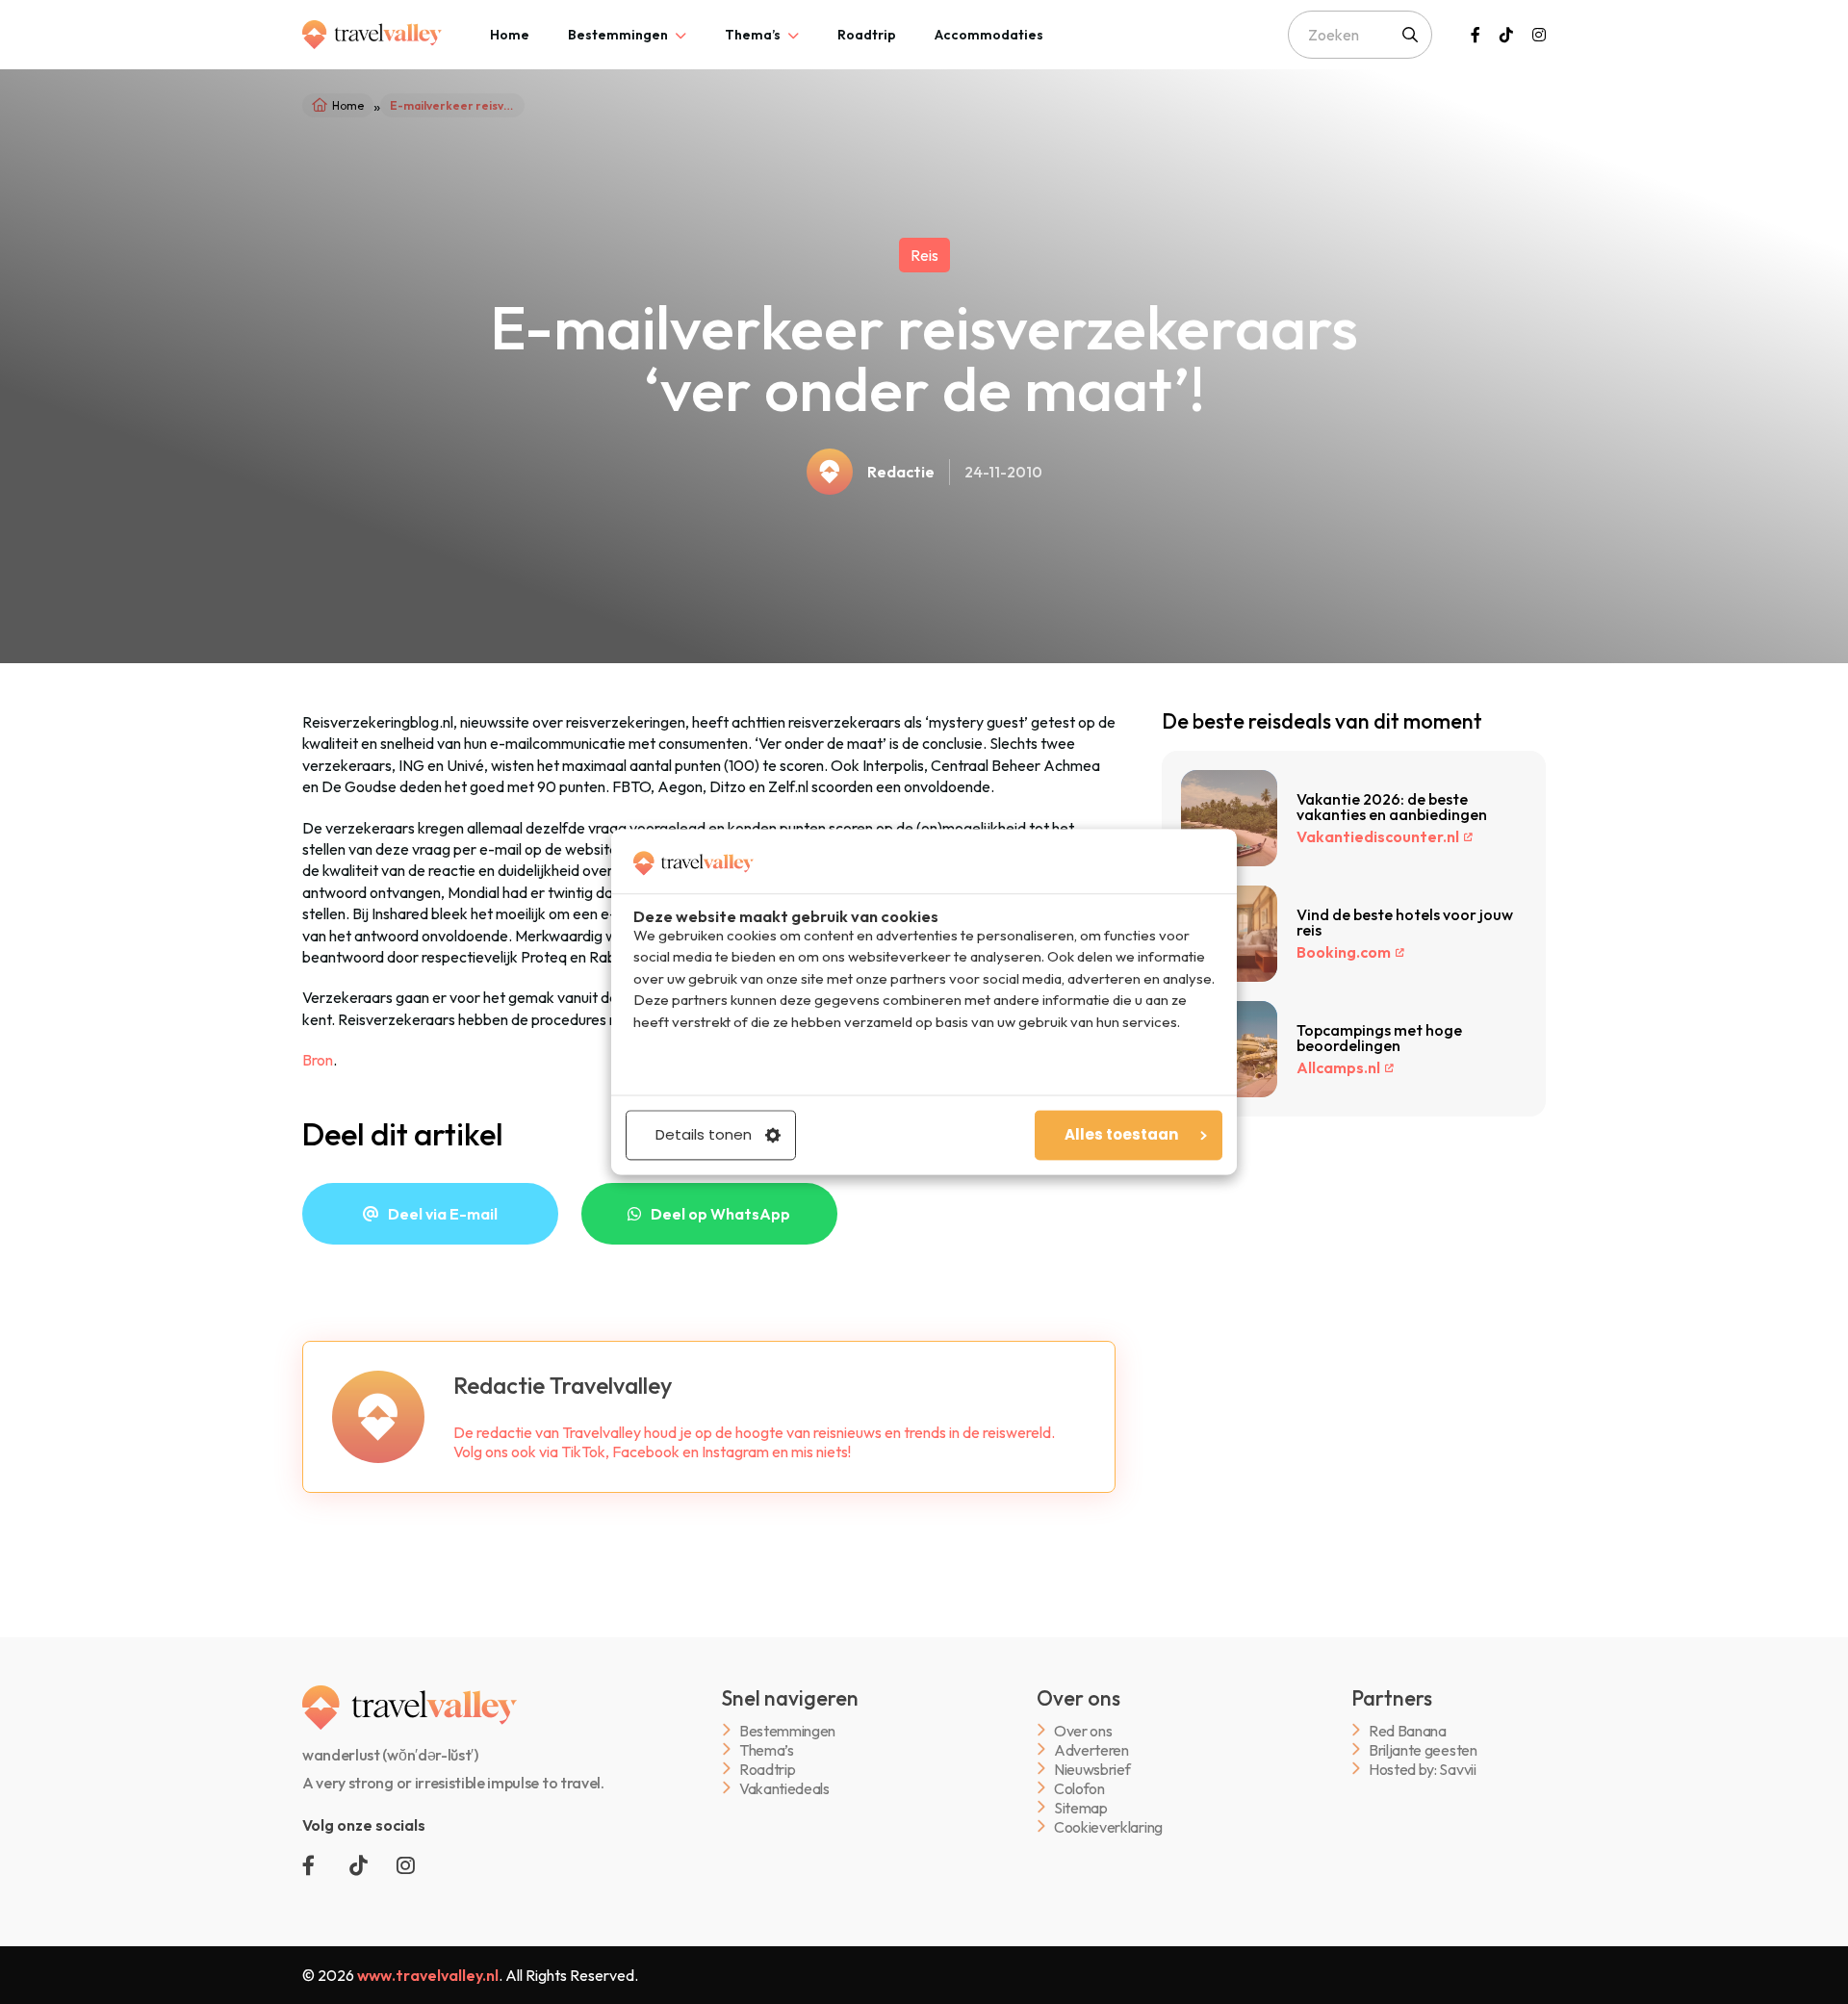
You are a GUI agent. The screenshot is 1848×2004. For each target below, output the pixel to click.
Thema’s (753, 35)
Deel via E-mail (443, 1214)
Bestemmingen (618, 35)
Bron (318, 1060)
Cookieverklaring (1108, 1826)
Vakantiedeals (784, 1788)
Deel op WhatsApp (720, 1214)
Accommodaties (989, 35)
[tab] (510, 35)
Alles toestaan (1121, 1135)
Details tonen (704, 1135)
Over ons (1083, 1730)
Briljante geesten (1423, 1749)
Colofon (1079, 1788)
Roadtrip (867, 35)
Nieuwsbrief (1092, 1769)
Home (510, 35)
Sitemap (1081, 1807)
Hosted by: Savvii (1423, 1769)
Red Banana (1408, 1730)
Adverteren (1091, 1749)
